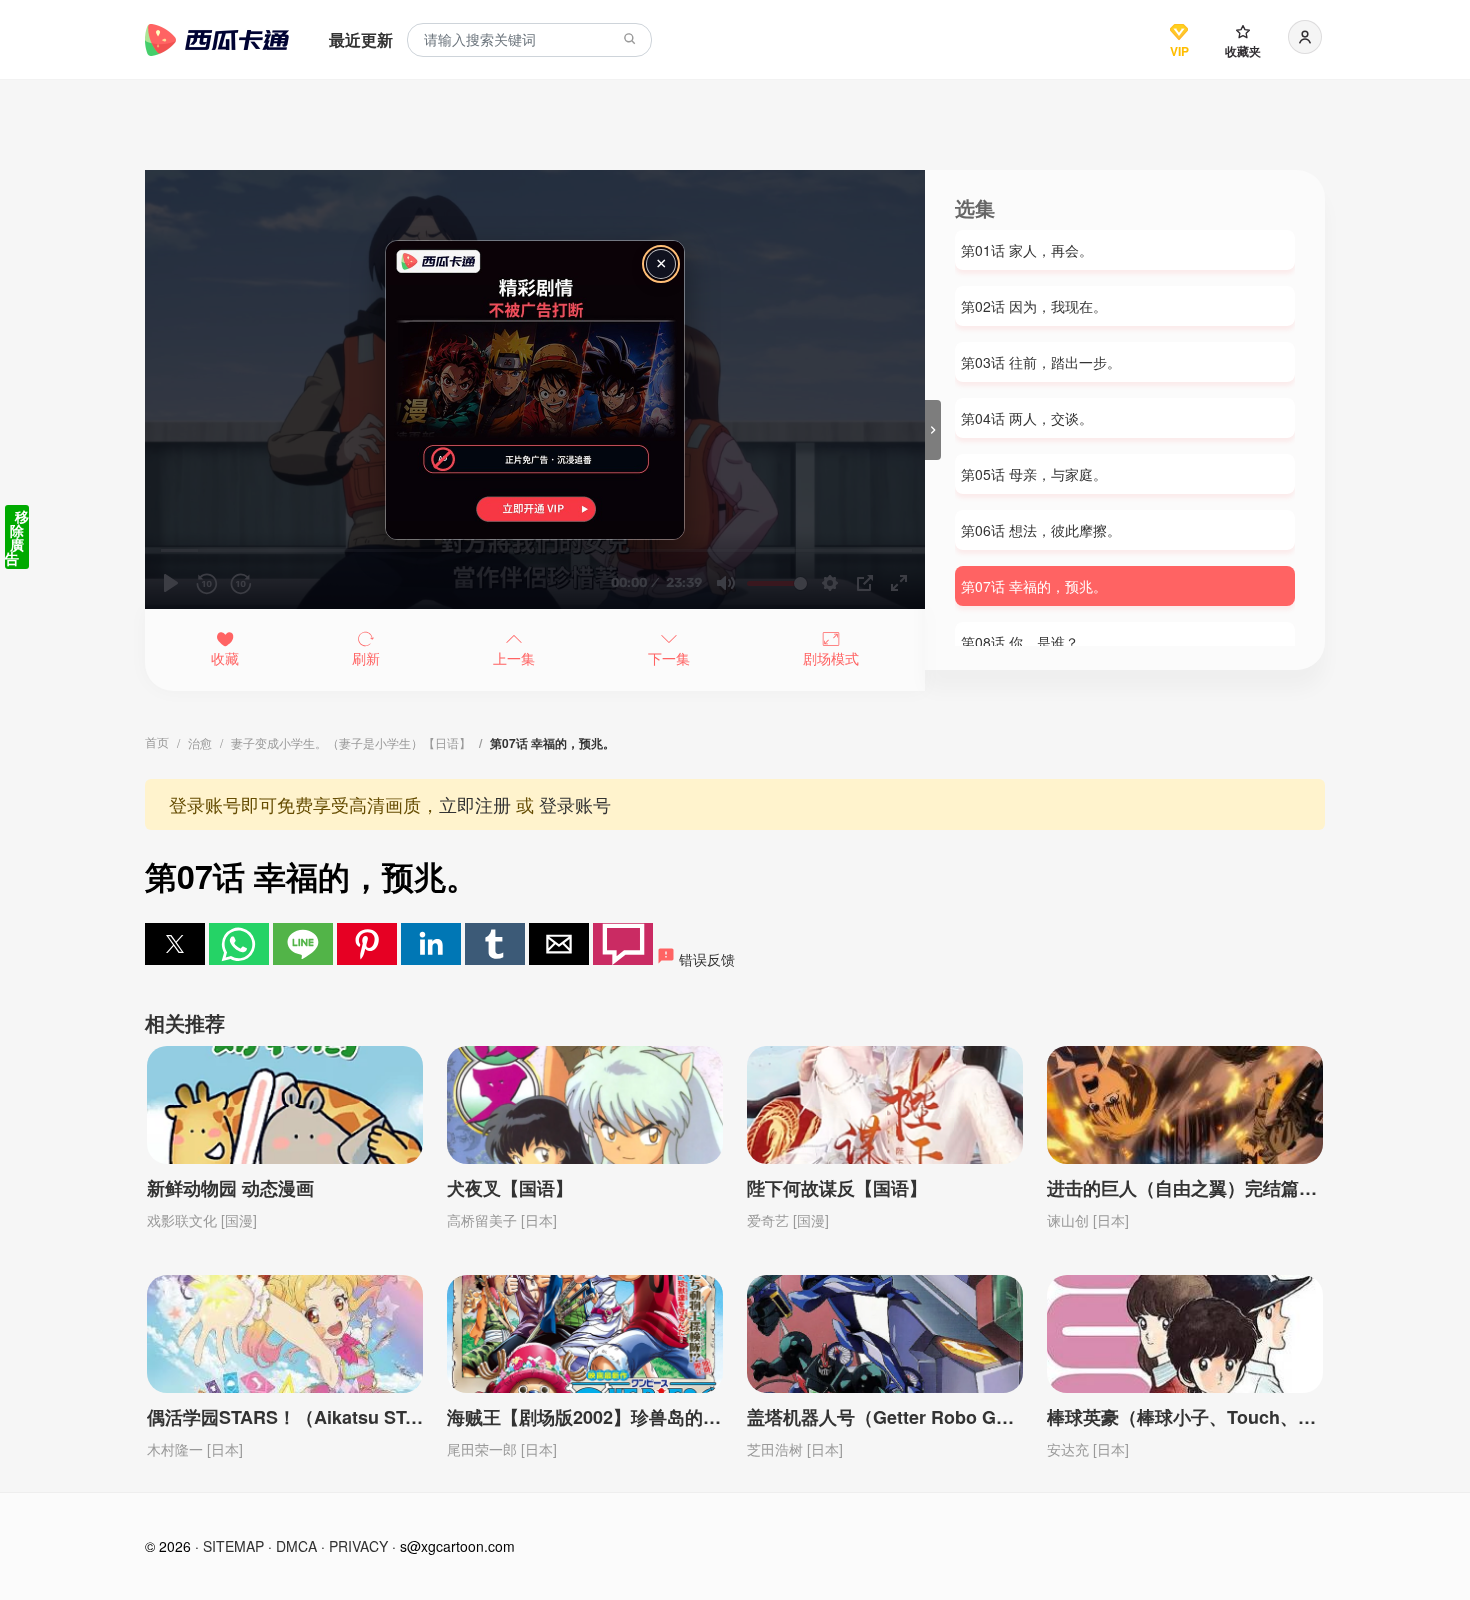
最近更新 (361, 39)
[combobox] (529, 40)
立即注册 (475, 804)
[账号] (1305, 37)
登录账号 (575, 804)
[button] (175, 944)
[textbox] (529, 40)
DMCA (296, 1546)
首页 (157, 741)
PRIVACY (358, 1546)
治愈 (200, 742)
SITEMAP (233, 1546)
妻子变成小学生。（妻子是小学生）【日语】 (351, 742)
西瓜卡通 (217, 40)
